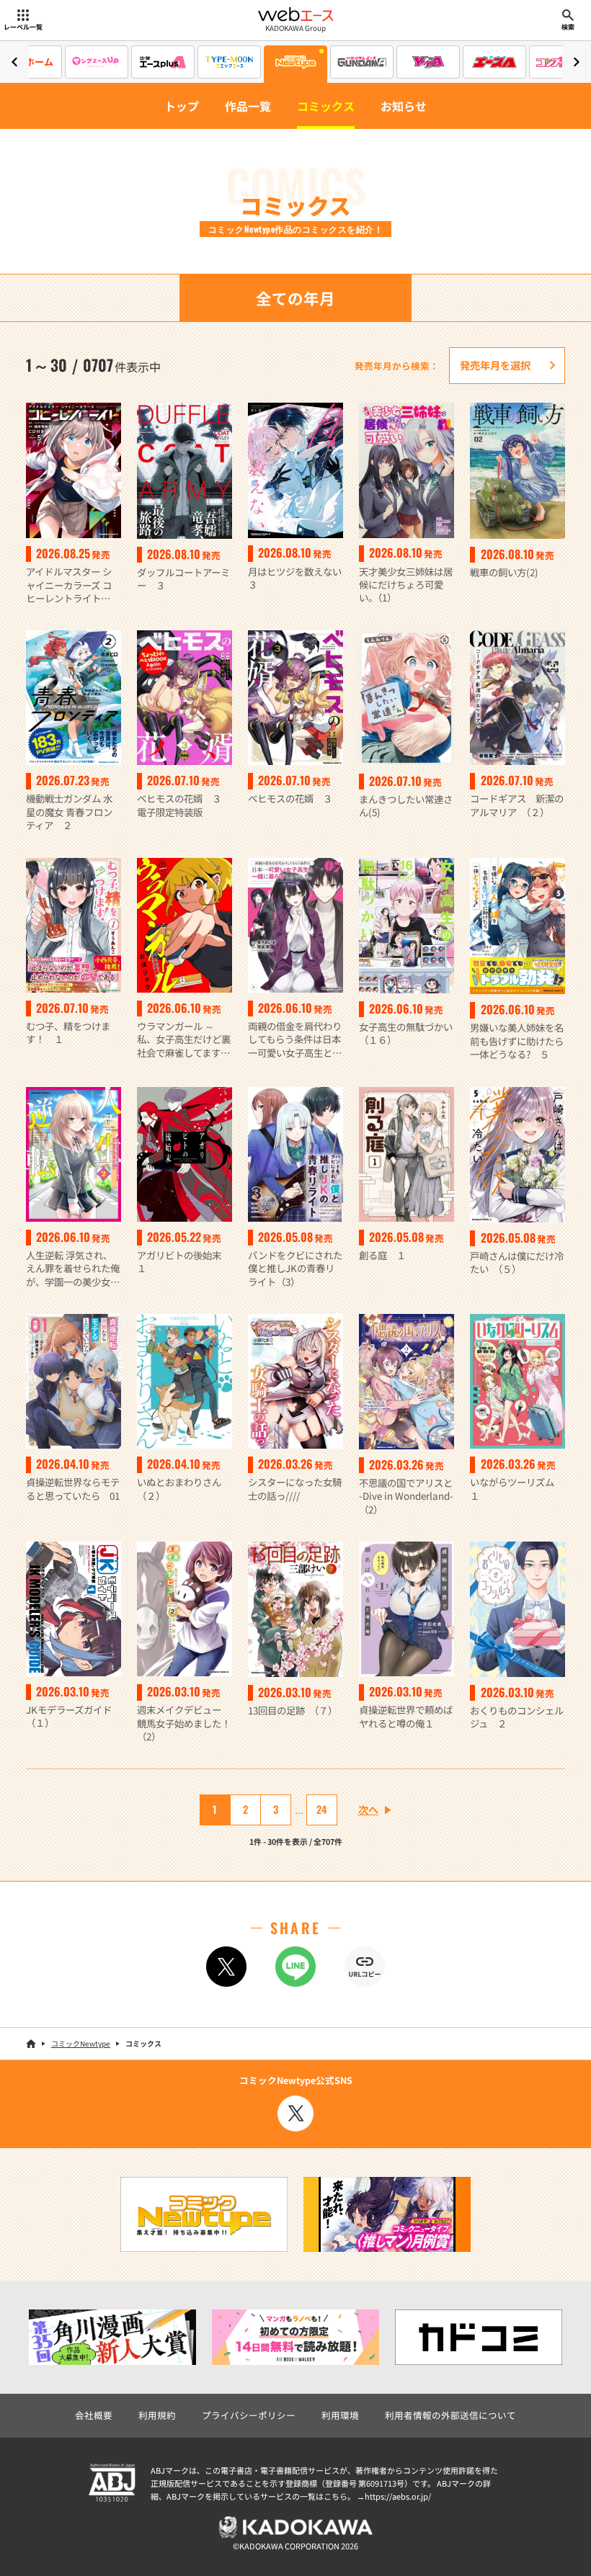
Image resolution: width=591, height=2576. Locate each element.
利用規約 (157, 2415)
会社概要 (94, 2415)
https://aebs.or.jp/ (398, 2496)
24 (321, 1809)
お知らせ (404, 106)
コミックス (326, 106)
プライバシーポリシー (249, 2415)
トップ (182, 106)
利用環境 (340, 2415)
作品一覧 (248, 106)
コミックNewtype (81, 2043)
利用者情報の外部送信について (450, 2415)
